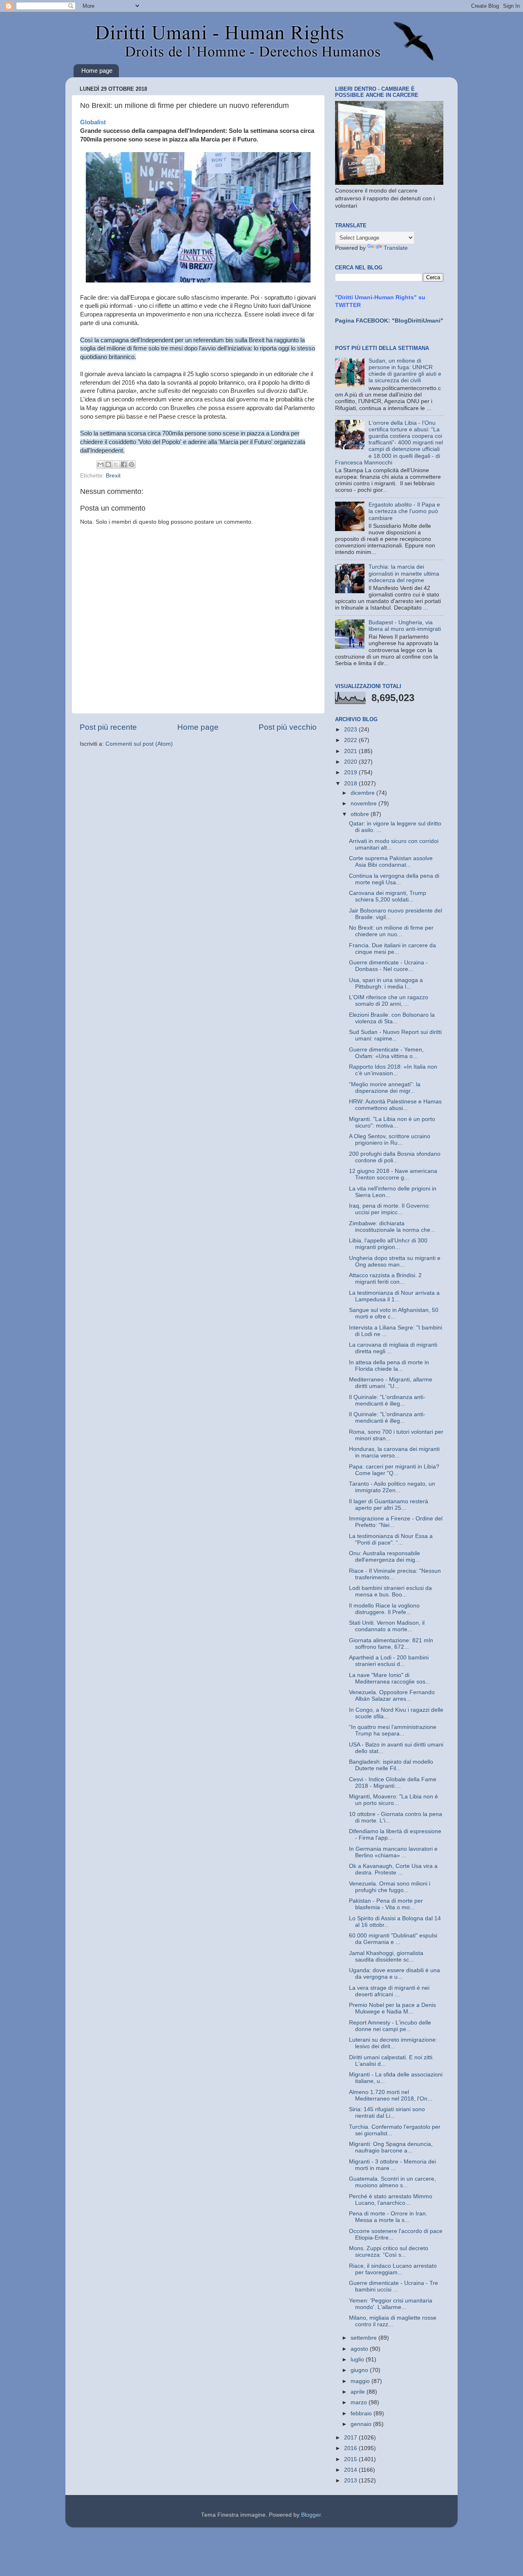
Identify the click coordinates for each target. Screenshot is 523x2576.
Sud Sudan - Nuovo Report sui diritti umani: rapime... (395, 1035)
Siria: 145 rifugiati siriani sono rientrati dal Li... (387, 2113)
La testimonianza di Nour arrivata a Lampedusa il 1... (394, 1296)
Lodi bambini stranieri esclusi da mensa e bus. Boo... (390, 1591)
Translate (396, 248)
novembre (364, 804)
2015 (351, 2459)
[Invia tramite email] (101, 464)
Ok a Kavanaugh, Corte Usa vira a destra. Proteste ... (393, 1869)
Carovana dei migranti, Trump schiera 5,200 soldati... (388, 896)
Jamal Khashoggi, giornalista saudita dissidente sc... (386, 1956)
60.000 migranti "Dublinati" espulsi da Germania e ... (393, 1939)
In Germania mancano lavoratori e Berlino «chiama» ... (393, 1852)
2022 (351, 740)
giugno (360, 2370)
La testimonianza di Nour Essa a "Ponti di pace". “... (391, 1539)
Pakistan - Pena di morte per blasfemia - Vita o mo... (386, 1904)
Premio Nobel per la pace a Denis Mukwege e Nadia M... (392, 2008)
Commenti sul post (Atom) (139, 744)
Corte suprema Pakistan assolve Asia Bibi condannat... (391, 862)
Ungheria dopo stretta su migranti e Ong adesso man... (395, 1261)
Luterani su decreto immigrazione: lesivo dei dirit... (393, 2043)
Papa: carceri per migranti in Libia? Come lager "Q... (394, 1470)
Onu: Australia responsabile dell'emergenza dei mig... (384, 1557)
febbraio (362, 2413)
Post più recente (108, 727)
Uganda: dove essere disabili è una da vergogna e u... (394, 1974)
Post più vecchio (288, 727)
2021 (351, 751)
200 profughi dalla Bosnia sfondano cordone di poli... (395, 1157)
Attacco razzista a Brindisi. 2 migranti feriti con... (385, 1279)
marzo (360, 2402)
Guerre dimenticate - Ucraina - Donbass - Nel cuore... (388, 966)
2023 (351, 730)
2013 (351, 2481)
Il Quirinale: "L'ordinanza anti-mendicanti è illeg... (387, 1400)
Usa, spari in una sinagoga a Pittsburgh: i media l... (386, 983)
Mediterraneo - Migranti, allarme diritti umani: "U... (391, 1383)
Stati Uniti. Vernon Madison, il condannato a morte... (387, 1626)
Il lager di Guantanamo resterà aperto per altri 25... (389, 1505)
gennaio (362, 2424)
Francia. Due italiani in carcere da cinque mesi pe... (392, 949)
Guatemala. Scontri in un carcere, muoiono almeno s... (392, 2182)
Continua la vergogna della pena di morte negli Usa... (394, 879)
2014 (351, 2470)
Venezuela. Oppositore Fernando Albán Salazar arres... (392, 1696)
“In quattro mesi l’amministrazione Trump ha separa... (393, 1730)
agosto (360, 2349)
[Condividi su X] (116, 464)
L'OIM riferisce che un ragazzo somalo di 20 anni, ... (389, 1001)
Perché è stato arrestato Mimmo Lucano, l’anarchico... (391, 2200)
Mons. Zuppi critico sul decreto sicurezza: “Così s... (389, 2252)
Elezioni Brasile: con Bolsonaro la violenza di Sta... (392, 1018)
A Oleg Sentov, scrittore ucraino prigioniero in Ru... (390, 1140)
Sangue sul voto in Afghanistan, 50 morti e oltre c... (394, 1313)
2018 (351, 784)
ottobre (361, 814)
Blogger (311, 2515)
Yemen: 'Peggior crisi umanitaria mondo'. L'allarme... (391, 2304)
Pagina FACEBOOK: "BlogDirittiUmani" (389, 321)
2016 (351, 2448)
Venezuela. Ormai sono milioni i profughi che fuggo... (390, 1887)
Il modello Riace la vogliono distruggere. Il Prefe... (384, 1609)
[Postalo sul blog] (108, 464)
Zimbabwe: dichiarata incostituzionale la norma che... (392, 1227)
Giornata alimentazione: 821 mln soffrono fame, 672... (391, 1644)
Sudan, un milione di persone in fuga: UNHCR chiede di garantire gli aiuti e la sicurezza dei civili (405, 371)
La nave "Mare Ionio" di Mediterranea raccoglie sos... (390, 1678)
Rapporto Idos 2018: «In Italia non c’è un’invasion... (393, 1070)
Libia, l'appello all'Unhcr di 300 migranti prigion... (388, 1244)
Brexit (113, 476)
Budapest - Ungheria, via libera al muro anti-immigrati (405, 626)
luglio (358, 2360)
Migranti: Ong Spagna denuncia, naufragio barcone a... (391, 2147)
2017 (351, 2438)
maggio (361, 2381)
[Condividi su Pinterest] (132, 464)
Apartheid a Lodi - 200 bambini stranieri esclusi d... (389, 1661)
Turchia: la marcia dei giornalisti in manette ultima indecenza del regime (404, 573)
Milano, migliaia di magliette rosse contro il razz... (393, 2321)
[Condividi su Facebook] (124, 464)
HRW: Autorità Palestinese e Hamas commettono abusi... (395, 1105)
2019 (351, 772)
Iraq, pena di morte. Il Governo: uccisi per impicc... (390, 1209)
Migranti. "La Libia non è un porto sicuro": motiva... (392, 1122)
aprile (359, 2392)
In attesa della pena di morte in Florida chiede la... (389, 1366)
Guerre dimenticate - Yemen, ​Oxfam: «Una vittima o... (387, 1053)
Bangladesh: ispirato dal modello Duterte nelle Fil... (391, 1765)
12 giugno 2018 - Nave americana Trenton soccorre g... (393, 1174)
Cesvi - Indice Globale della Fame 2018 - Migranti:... (393, 1783)
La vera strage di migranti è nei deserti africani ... (389, 1991)
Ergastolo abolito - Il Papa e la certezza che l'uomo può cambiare (404, 511)
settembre (364, 2338)
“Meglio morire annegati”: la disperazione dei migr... (385, 1088)
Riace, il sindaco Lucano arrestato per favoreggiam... (393, 2269)
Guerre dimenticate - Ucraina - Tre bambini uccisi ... (393, 2286)
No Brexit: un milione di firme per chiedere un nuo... (391, 931)
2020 (351, 762)
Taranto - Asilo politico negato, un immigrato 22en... (392, 1487)
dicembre (363, 793)
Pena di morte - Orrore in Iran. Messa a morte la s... (388, 2217)
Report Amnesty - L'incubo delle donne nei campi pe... (390, 2026)
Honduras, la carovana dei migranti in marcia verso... (394, 1452)
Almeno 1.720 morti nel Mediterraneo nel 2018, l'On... (391, 2095)
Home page (97, 71)
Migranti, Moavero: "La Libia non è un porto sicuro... (393, 1800)
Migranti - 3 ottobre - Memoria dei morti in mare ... (392, 2165)
